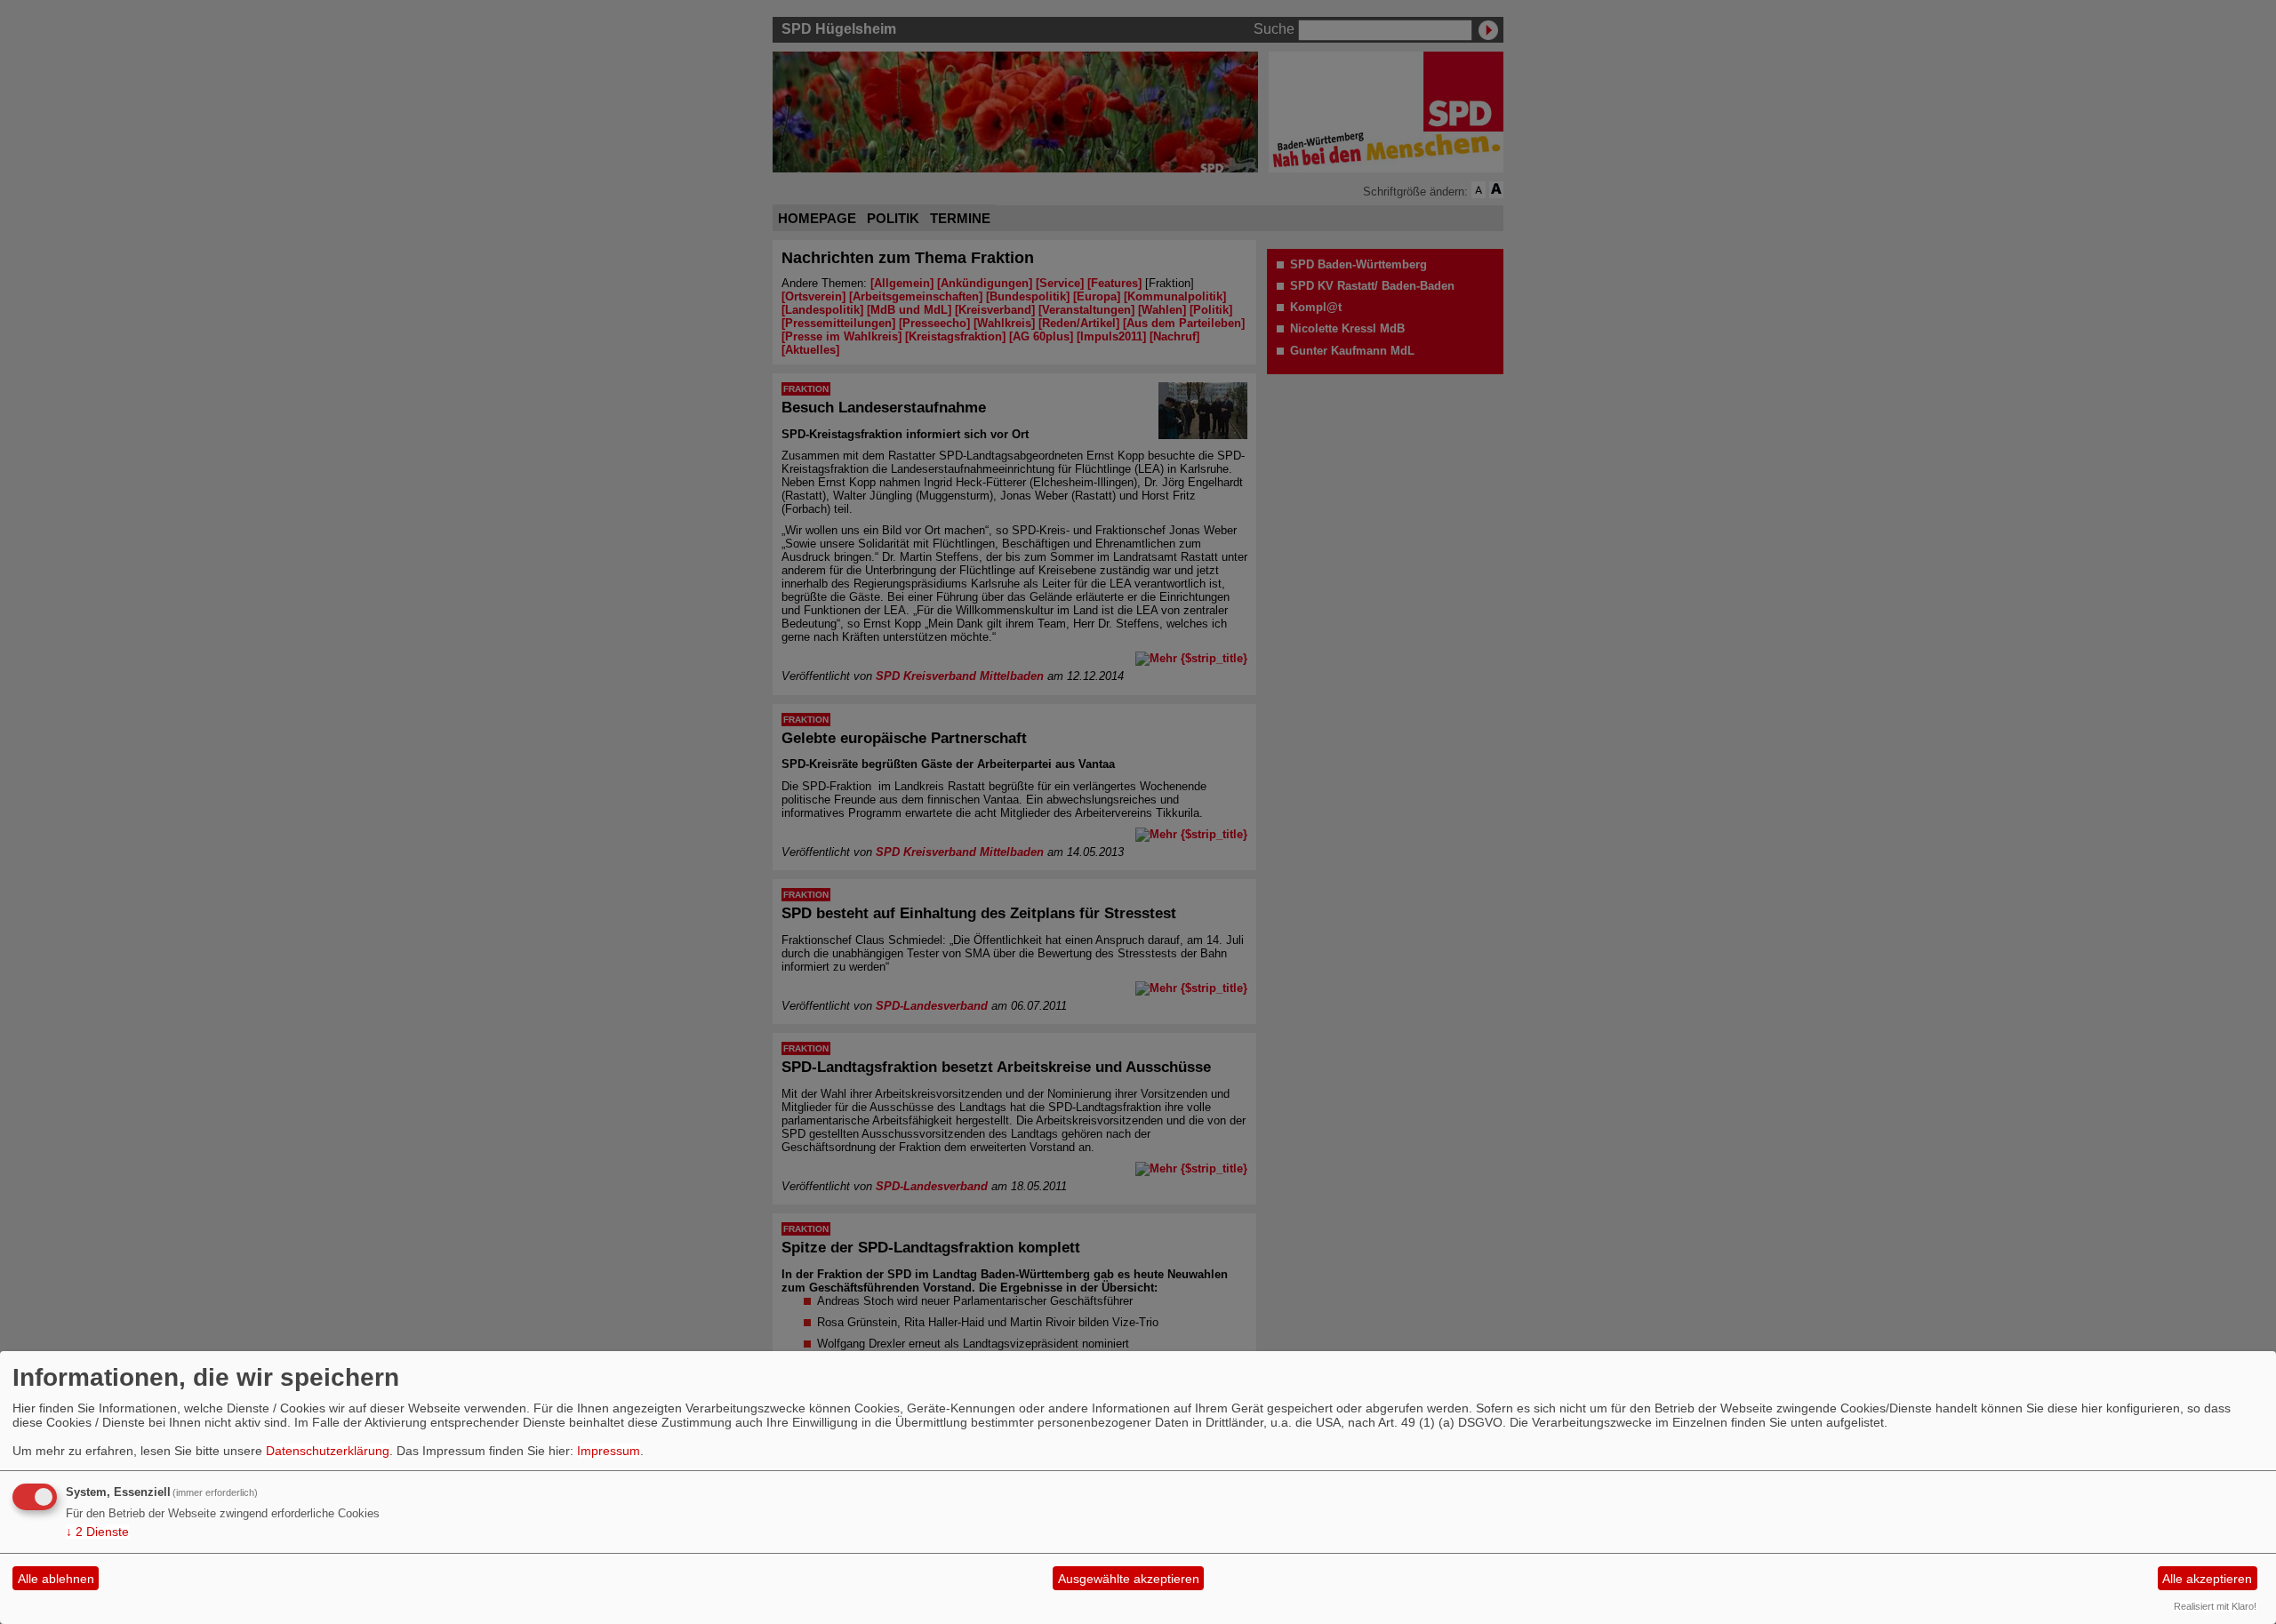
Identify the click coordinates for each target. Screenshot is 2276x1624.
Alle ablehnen (56, 1579)
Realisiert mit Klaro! (2215, 1606)
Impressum (609, 1451)
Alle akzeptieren (2207, 1579)
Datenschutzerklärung (328, 1451)
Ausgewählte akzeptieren (1129, 1579)
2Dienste (97, 1532)
